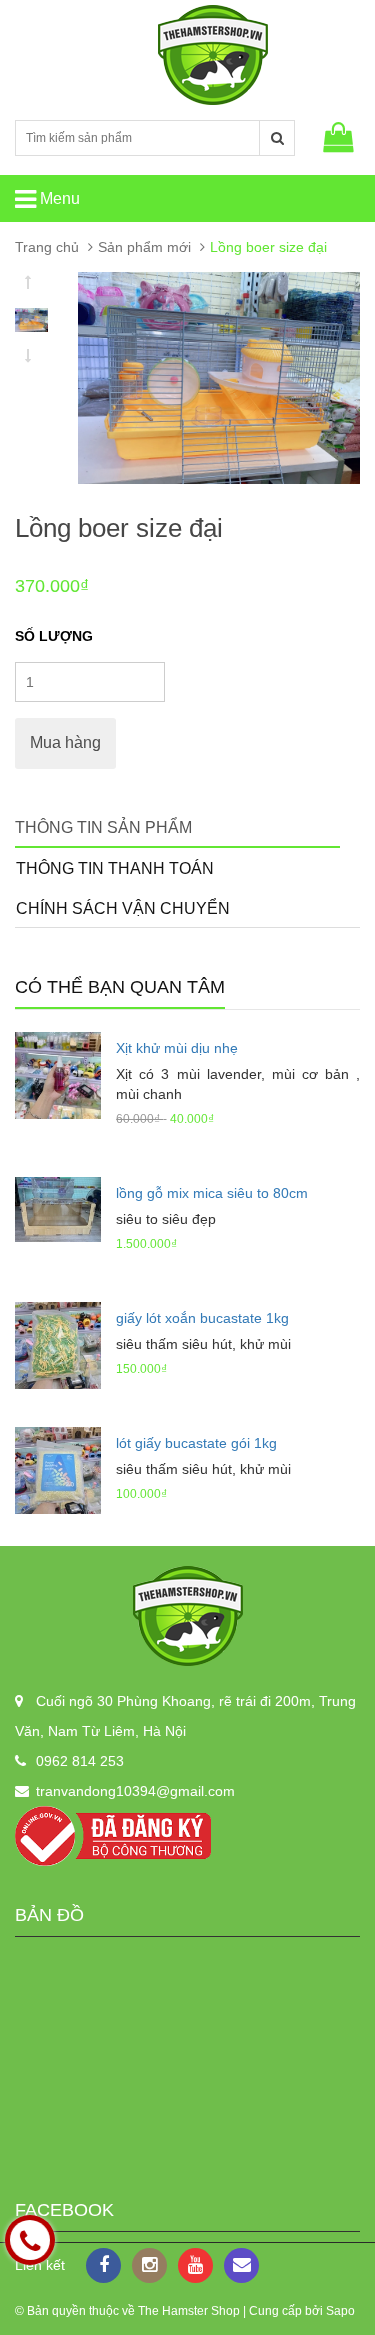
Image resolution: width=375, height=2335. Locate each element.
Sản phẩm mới (144, 247)
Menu (58, 198)
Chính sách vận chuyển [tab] (123, 908)
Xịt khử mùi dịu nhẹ (177, 1048)
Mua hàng (65, 742)
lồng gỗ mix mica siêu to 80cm (212, 1193)
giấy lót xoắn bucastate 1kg (202, 1318)
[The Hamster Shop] (187, 1616)
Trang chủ (47, 247)
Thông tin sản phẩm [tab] (103, 827)
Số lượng (54, 636)
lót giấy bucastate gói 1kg (196, 1443)
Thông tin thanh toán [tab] (115, 868)
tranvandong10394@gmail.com (135, 1791)
